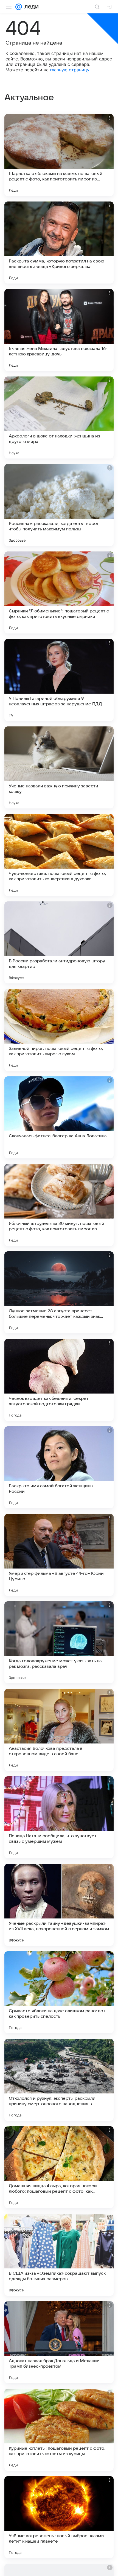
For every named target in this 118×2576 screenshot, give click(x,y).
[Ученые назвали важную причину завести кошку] (59, 767)
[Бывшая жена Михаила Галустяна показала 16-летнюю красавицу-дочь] (59, 330)
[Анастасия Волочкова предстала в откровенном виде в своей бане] (59, 1730)
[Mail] (19, 7)
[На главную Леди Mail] (30, 7)
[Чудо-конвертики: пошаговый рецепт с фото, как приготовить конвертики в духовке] (59, 855)
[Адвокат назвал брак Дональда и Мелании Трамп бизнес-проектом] (59, 2342)
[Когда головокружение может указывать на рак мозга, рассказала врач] (59, 1642)
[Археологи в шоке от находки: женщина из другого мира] (59, 417)
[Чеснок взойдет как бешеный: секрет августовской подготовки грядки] (59, 1380)
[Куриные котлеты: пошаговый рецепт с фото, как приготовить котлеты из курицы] (59, 2430)
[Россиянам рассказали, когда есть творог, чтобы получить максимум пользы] (59, 505)
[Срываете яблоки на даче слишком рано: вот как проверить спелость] (59, 1992)
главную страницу (70, 70)
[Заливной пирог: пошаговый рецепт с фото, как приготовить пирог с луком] (59, 1030)
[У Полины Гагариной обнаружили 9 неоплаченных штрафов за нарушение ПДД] (59, 680)
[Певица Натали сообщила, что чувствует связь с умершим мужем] (59, 1817)
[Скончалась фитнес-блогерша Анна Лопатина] (59, 1117)
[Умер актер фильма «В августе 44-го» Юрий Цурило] (59, 1555)
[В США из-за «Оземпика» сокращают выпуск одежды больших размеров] (59, 2255)
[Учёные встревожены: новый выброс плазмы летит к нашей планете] (59, 2517)
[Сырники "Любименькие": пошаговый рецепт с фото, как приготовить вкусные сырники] (59, 592)
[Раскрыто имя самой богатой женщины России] (59, 1467)
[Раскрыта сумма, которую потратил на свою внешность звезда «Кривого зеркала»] (59, 243)
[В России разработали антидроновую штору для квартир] (59, 942)
